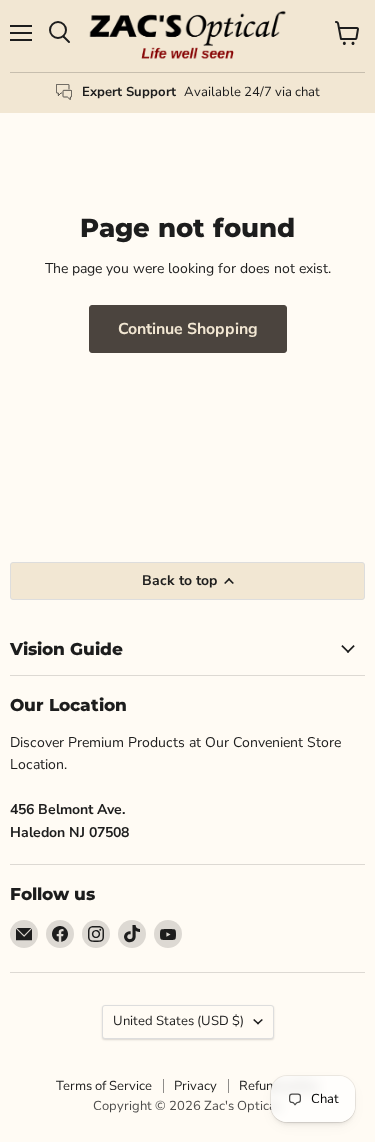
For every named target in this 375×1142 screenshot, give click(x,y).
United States (178, 1021)
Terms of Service (104, 1086)
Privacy (195, 1086)
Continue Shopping (188, 329)
